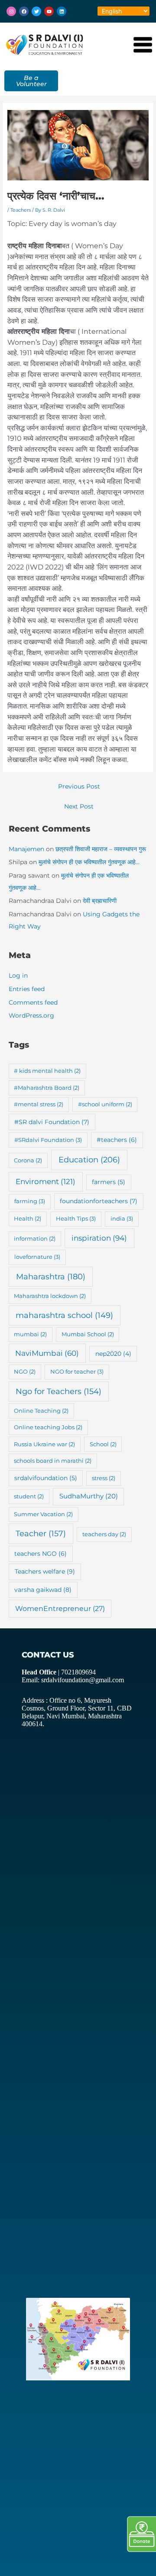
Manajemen (26, 849)
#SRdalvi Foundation (48, 1140)
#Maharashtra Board (47, 1088)
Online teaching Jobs (48, 1427)
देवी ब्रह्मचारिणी (100, 901)
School (103, 1444)
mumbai (30, 1334)
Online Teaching (41, 1411)
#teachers (117, 1140)
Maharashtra (51, 1276)
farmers (109, 1182)
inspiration (99, 1238)
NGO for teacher (77, 1371)
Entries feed (27, 989)
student (29, 1496)
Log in (18, 975)
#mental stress (39, 1104)
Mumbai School (88, 1334)
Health (28, 1218)
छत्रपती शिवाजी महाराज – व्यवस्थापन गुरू (101, 849)
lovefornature (37, 1257)
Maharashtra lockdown (50, 1296)
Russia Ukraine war (44, 1444)
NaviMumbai (47, 1353)
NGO (25, 1371)
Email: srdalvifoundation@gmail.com (73, 1680)
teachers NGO (41, 1554)
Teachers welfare (45, 1571)
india (122, 1218)
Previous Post (79, 786)
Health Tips (76, 1218)
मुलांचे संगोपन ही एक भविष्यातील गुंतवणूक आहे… (89, 862)
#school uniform (105, 1104)
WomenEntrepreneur (60, 1609)
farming (30, 1201)
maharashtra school (64, 1315)
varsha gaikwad (43, 1590)
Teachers (21, 210)
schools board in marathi (53, 1461)
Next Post (79, 806)
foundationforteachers (99, 1201)
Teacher (41, 1533)
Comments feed (33, 1002)
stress (104, 1478)
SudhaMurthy (89, 1496)
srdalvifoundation (46, 1478)
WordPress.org (31, 1015)
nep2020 (113, 1354)
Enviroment (45, 1181)
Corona (28, 1160)
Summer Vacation (43, 1514)
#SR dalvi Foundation (52, 1122)
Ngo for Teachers (58, 1391)
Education (89, 1160)
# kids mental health (47, 1071)
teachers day (104, 1534)
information (35, 1238)
